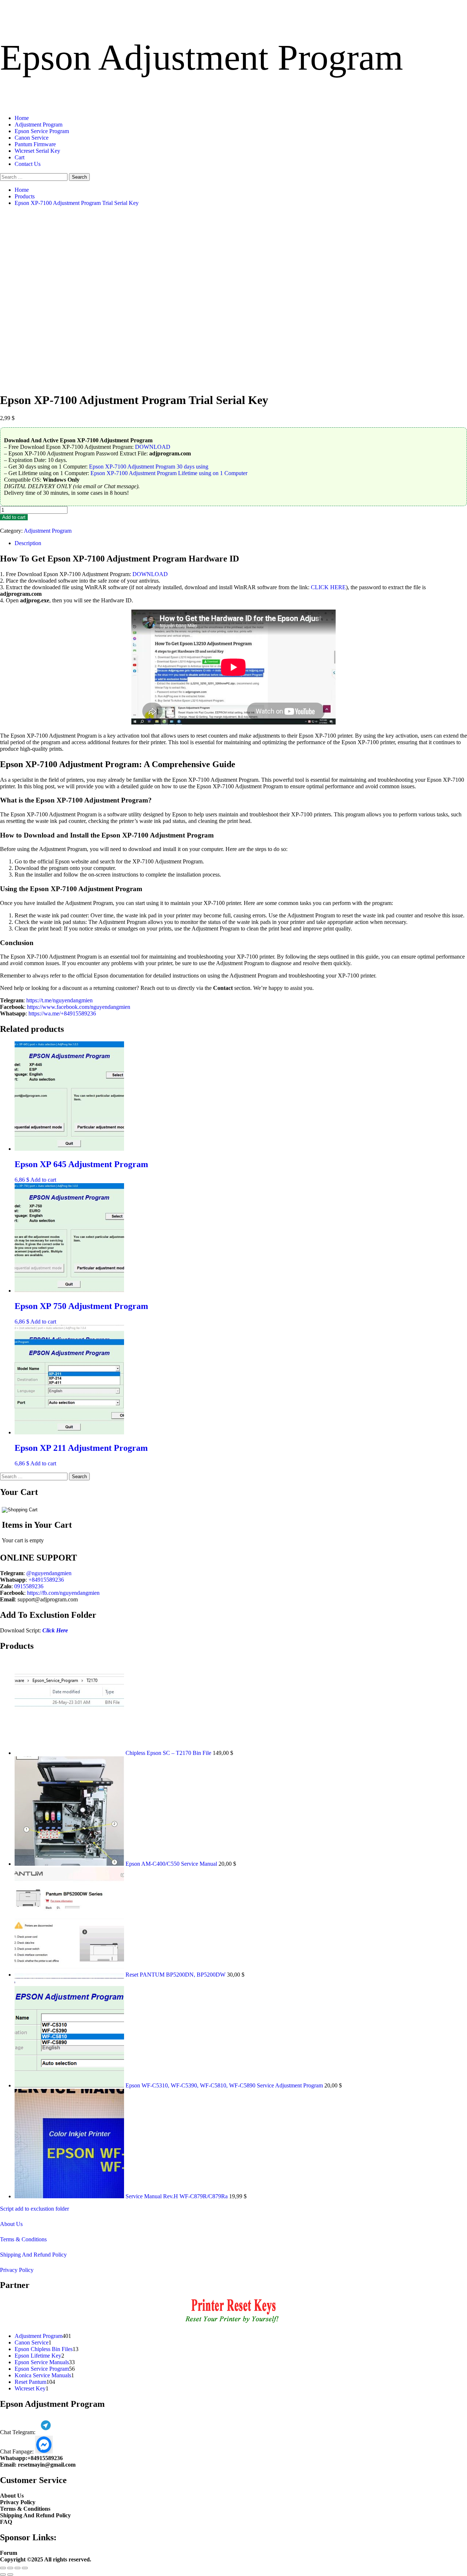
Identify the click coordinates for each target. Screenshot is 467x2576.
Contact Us (28, 164)
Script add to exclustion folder (34, 2209)
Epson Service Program (42, 131)
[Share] (18, 2568)
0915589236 (29, 1586)
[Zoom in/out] (3, 2568)
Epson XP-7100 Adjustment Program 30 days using (149, 467)
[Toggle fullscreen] (10, 2568)
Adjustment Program (38, 125)
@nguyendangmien (49, 1573)
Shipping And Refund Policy (33, 2255)
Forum (9, 2553)
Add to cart (14, 517)
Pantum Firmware (35, 144)
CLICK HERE (328, 587)
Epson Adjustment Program (202, 57)
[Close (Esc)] (25, 2568)
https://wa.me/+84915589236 (62, 1013)
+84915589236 (46, 1580)
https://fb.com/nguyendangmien (63, 1593)
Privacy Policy (17, 2270)
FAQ (6, 2522)
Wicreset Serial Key (37, 151)
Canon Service (32, 138)
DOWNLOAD (153, 447)
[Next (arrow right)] (10, 2575)
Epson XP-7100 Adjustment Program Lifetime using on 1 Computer (169, 473)
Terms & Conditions (23, 2239)
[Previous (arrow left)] (3, 2575)
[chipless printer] (234, 2324)
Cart (20, 157)
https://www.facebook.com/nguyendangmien (79, 1007)
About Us (11, 2224)
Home (22, 118)
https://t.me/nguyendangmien (59, 1000)
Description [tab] (28, 543)
